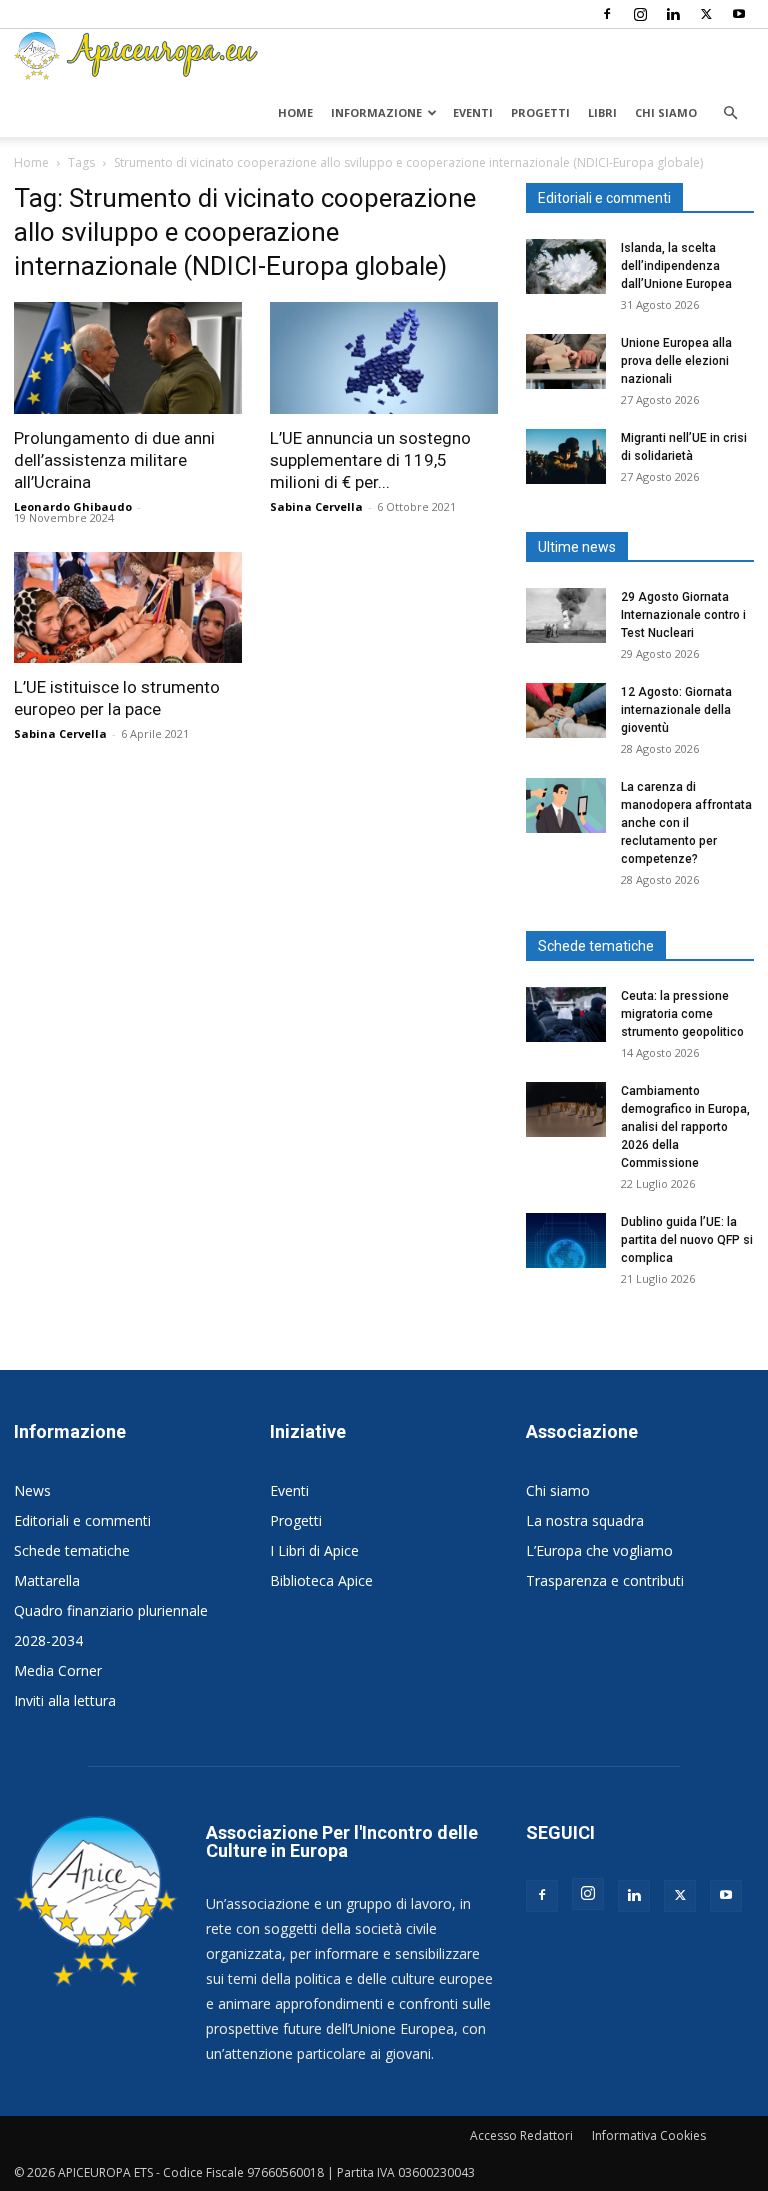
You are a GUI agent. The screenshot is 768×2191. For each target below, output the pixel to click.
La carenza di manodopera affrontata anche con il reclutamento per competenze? (686, 823)
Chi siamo (666, 112)
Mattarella (47, 1580)
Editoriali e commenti (82, 1520)
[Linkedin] (673, 14)
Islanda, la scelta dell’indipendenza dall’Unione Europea (676, 266)
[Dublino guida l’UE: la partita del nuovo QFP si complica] (566, 1240)
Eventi (473, 112)
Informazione (376, 112)
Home (295, 112)
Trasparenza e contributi (605, 1580)
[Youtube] (739, 14)
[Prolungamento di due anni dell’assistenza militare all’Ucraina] (128, 358)
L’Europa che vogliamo (599, 1550)
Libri (602, 112)
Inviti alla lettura (65, 1700)
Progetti (540, 112)
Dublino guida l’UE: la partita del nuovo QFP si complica (687, 1240)
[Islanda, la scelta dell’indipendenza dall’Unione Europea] (566, 266)
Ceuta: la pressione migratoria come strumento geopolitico (684, 1014)
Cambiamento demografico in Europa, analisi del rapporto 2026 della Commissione (685, 1127)
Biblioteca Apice (321, 1580)
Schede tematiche (72, 1550)
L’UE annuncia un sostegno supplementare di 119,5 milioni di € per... (370, 460)
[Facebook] (607, 14)
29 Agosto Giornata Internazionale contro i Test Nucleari (683, 615)
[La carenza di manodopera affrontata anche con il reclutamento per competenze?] (566, 805)
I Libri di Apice (314, 1550)
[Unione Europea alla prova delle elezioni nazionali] (566, 361)
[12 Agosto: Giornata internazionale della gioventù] (566, 710)
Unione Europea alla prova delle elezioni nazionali (676, 361)
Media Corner (58, 1670)
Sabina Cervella (316, 506)
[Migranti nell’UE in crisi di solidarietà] (566, 456)
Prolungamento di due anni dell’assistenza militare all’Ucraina (114, 460)
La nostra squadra (585, 1520)
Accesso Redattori (521, 2135)
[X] (706, 14)
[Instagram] (640, 14)
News (32, 1490)
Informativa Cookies (649, 2135)
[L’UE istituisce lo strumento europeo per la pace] (128, 608)
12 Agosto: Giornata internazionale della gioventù (676, 710)
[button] (730, 113)
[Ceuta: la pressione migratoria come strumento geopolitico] (566, 1014)
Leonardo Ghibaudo (73, 506)
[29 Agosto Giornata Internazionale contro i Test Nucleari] (566, 615)
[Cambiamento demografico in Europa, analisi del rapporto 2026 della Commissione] (566, 1109)
